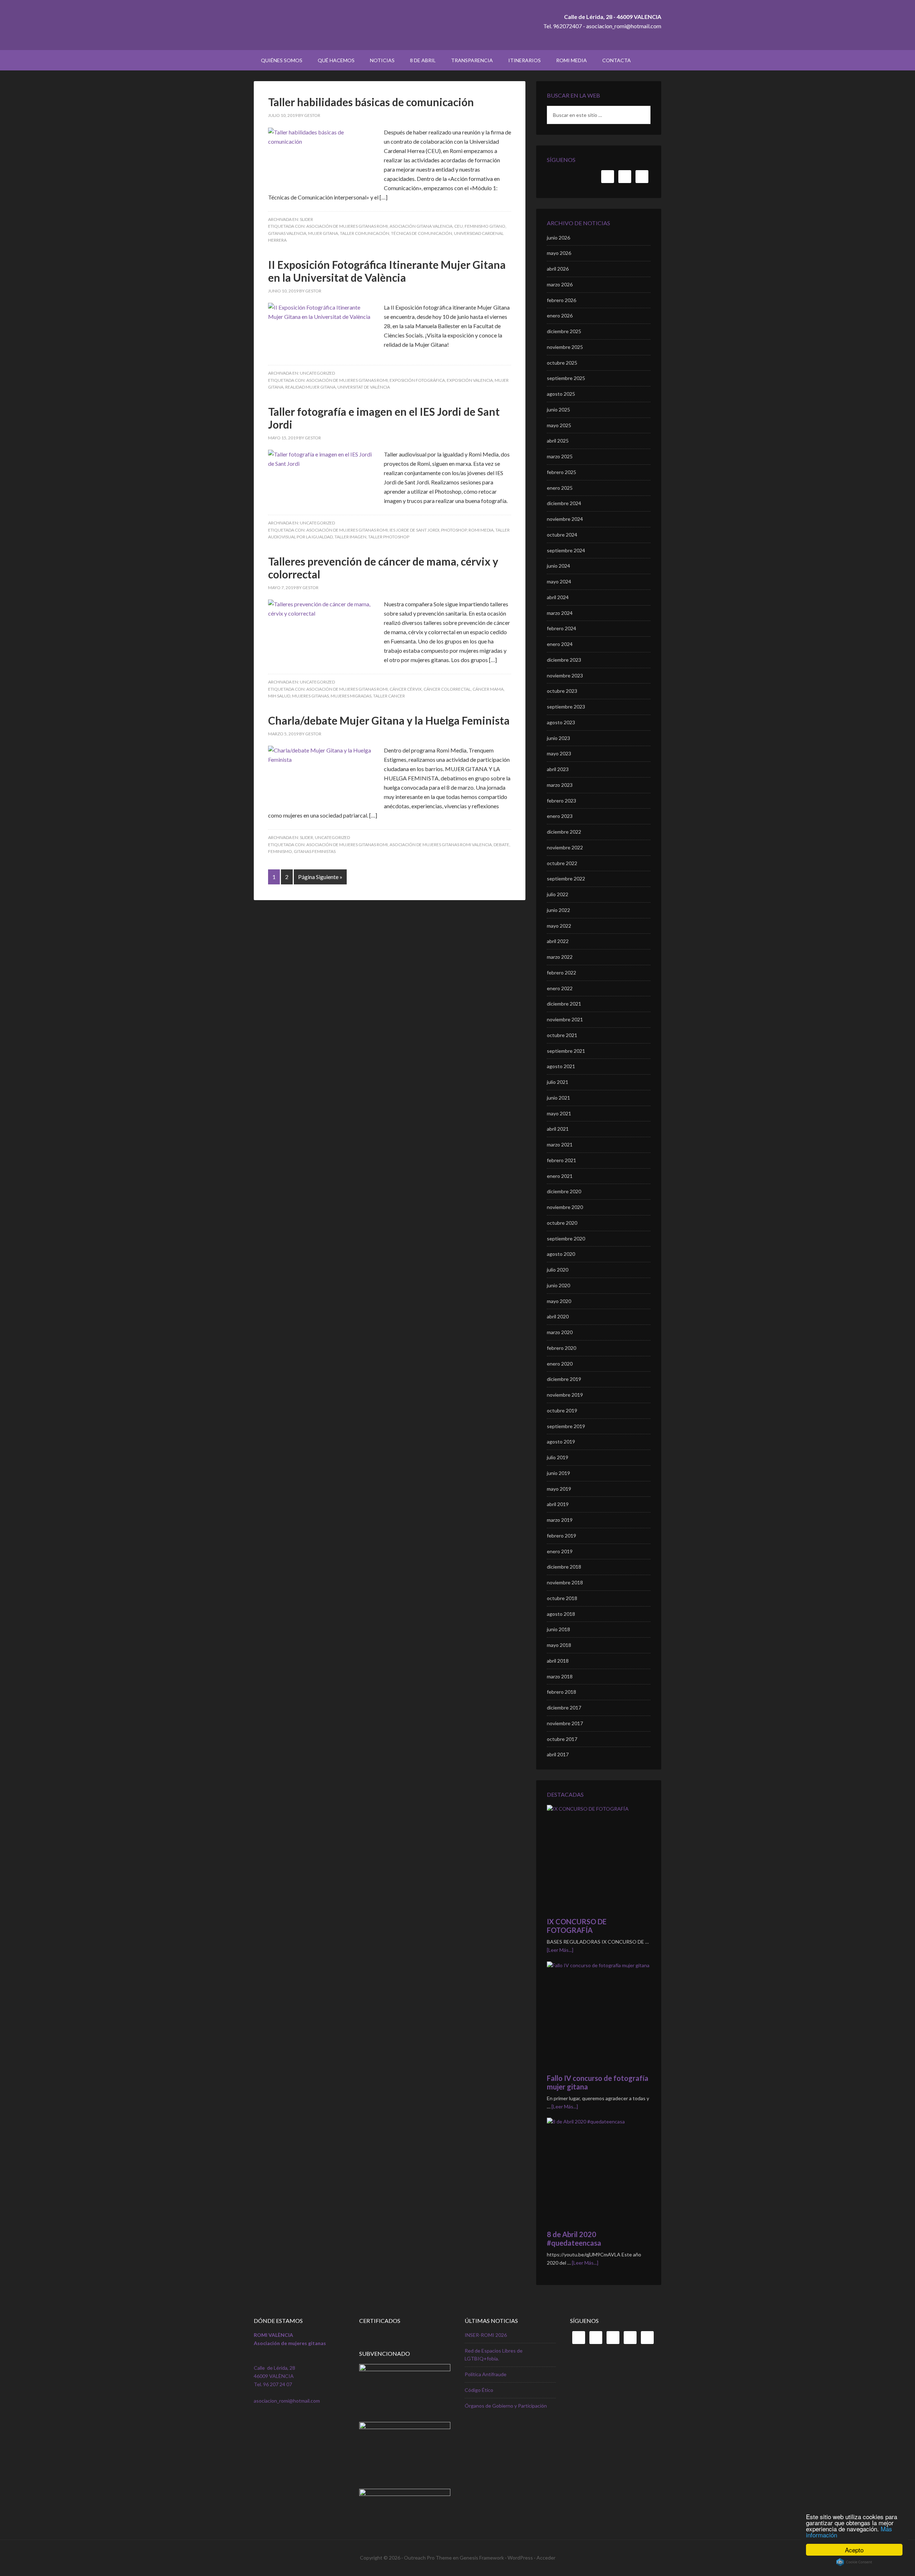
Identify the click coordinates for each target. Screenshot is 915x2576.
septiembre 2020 (566, 1238)
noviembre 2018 (565, 1582)
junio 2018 (558, 1629)
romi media (481, 530)
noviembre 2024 (565, 519)
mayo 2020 (559, 1301)
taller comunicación (365, 233)
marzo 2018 (560, 1676)
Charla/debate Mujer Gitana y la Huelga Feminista (389, 720)
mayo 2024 (559, 581)
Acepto (854, 2550)
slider (306, 219)
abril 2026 (558, 269)
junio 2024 (558, 566)
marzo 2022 (560, 957)
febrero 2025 (562, 472)
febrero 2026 (562, 300)
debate (501, 845)
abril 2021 (558, 1129)
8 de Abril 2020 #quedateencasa (574, 2239)
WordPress (520, 2558)
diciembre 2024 (564, 503)
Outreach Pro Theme (428, 2558)
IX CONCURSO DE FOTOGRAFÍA (577, 1926)
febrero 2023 (562, 801)
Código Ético (479, 2390)
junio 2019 (558, 1473)
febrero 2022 (562, 973)
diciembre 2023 (564, 660)
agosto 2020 (561, 1254)
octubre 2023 (562, 691)
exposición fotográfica (417, 380)
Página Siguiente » (320, 877)
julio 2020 (558, 1270)
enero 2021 (560, 1176)
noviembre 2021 (565, 1019)
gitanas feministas (315, 851)
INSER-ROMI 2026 (486, 2335)
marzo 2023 (560, 785)
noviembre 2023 (565, 675)
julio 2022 (558, 894)
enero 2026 (560, 315)
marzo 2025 (560, 456)
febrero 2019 (562, 1536)
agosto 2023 (561, 722)
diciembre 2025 (564, 331)
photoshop (454, 530)
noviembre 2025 (565, 347)
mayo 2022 (559, 926)
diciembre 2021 (564, 1004)
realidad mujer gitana (310, 387)
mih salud (279, 696)
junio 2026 (558, 238)
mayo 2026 (559, 253)
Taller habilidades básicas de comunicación (371, 102)
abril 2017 (558, 1754)
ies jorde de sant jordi (414, 530)
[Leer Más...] (560, 1950)
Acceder (546, 2558)
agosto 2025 (561, 394)
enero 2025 (560, 488)
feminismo (280, 851)
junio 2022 (558, 910)
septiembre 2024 (566, 550)
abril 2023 (558, 769)
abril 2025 (558, 441)
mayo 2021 (559, 1113)
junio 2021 (558, 1098)
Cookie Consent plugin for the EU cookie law (854, 2562)
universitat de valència (364, 387)
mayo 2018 (559, 1645)
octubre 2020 (562, 1223)
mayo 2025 (559, 425)
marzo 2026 (560, 284)
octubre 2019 (562, 1410)
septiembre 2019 (566, 1426)
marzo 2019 (560, 1520)
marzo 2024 (560, 613)
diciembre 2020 (564, 1191)
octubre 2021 (562, 1035)
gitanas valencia (287, 233)
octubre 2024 (562, 535)
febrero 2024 (562, 628)
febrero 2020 (562, 1348)
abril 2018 (558, 1661)
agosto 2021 (561, 1066)
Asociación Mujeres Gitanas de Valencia (315, 25)
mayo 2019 (559, 1489)
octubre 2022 (562, 863)
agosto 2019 (561, 1442)
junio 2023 (558, 738)
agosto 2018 (561, 1614)
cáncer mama (488, 689)
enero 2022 (560, 988)
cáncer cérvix (406, 689)
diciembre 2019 (564, 1379)
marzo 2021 (560, 1144)
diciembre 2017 (564, 1708)
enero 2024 (560, 644)
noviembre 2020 (565, 1207)
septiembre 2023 (566, 707)
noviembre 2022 (565, 847)
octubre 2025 (562, 363)
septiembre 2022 (566, 879)
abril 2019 (558, 1504)
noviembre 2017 (565, 1723)
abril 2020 (558, 1316)
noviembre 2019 (565, 1395)
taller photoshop (389, 537)
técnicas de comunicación (422, 233)
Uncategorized (317, 373)
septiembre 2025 (566, 378)
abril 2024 (558, 597)
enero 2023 (560, 816)
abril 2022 (558, 941)
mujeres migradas (351, 696)
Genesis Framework (482, 2558)
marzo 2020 (560, 1332)
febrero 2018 (562, 1692)
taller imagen (350, 537)
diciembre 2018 (564, 1567)
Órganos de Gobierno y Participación (506, 2406)
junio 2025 (558, 409)
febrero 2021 (562, 1160)
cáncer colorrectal (447, 689)
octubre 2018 (562, 1598)
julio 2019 (558, 1457)
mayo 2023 (559, 753)
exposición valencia (470, 380)
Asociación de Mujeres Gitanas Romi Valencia (441, 845)
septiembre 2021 (566, 1051)
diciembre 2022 (564, 832)
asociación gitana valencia (421, 226)
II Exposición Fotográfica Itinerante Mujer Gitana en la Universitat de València (387, 271)
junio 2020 (558, 1285)
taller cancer (389, 696)
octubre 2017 (562, 1739)
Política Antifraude (486, 2374)
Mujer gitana (323, 233)
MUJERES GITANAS (310, 696)
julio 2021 (558, 1082)
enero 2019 (560, 1551)
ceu (459, 226)
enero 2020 (560, 1364)
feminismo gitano (485, 226)
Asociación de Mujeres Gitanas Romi (347, 226)
